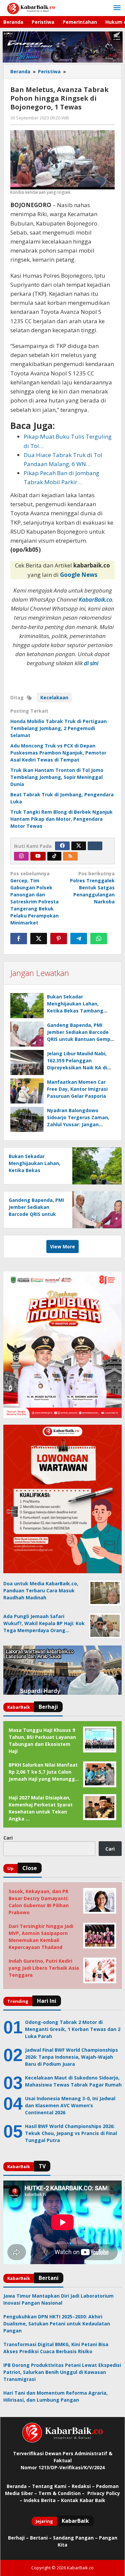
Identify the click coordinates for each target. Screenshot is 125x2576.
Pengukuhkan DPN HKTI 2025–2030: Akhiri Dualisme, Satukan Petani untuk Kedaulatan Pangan (57, 2324)
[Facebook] (62, 846)
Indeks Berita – (42, 2500)
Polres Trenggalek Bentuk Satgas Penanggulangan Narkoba (92, 887)
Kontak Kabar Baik (83, 2500)
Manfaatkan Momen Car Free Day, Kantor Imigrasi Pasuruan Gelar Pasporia (77, 1089)
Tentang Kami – (51, 2486)
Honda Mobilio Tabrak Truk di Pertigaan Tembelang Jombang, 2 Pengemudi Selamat (58, 728)
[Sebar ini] (19, 939)
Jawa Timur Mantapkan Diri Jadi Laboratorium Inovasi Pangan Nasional (58, 2299)
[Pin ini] (59, 939)
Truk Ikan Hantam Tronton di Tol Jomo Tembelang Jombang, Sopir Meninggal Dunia (57, 777)
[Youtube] (38, 856)
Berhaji (16, 2538)
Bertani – (41, 2538)
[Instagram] (21, 856)
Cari (8, 1838)
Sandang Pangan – (76, 2538)
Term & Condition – (62, 2493)
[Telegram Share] (79, 939)
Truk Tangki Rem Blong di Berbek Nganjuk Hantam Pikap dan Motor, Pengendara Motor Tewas (61, 819)
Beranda (17, 2486)
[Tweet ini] (39, 939)
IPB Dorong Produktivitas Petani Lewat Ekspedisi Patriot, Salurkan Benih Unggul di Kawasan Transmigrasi (62, 2372)
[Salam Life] (95, 846)
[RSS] (70, 856)
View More (62, 1247)
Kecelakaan (54, 697)
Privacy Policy (104, 2493)
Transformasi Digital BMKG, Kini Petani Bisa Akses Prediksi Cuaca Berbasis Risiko (56, 2348)
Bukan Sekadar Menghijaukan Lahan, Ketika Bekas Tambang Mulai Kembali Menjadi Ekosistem (75, 1011)
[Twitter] (79, 846)
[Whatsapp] (99, 939)
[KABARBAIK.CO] (31, 8)
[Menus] (117, 8)
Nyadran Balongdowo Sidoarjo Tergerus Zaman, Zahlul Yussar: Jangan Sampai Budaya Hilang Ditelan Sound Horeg (78, 1124)
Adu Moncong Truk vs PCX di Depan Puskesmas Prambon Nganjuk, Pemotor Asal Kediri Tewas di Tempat (58, 753)
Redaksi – (84, 2486)
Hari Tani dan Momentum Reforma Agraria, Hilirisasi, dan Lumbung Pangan (55, 2396)
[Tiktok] (54, 856)
